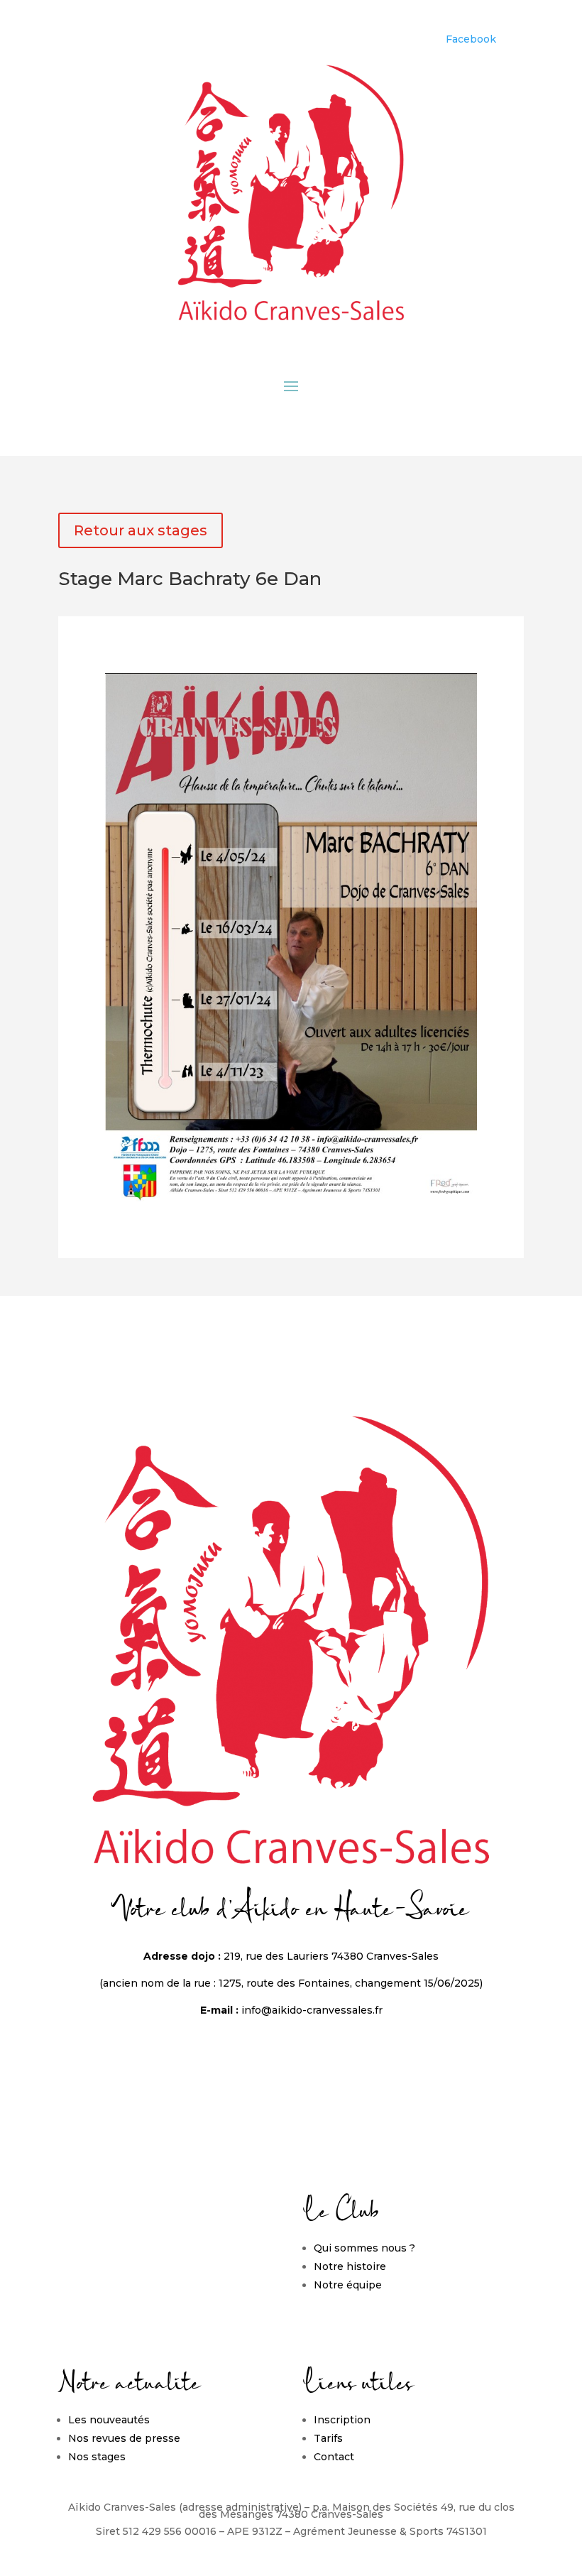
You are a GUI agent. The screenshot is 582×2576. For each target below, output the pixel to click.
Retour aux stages (141, 530)
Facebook (471, 39)
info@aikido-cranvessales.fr (312, 2010)
